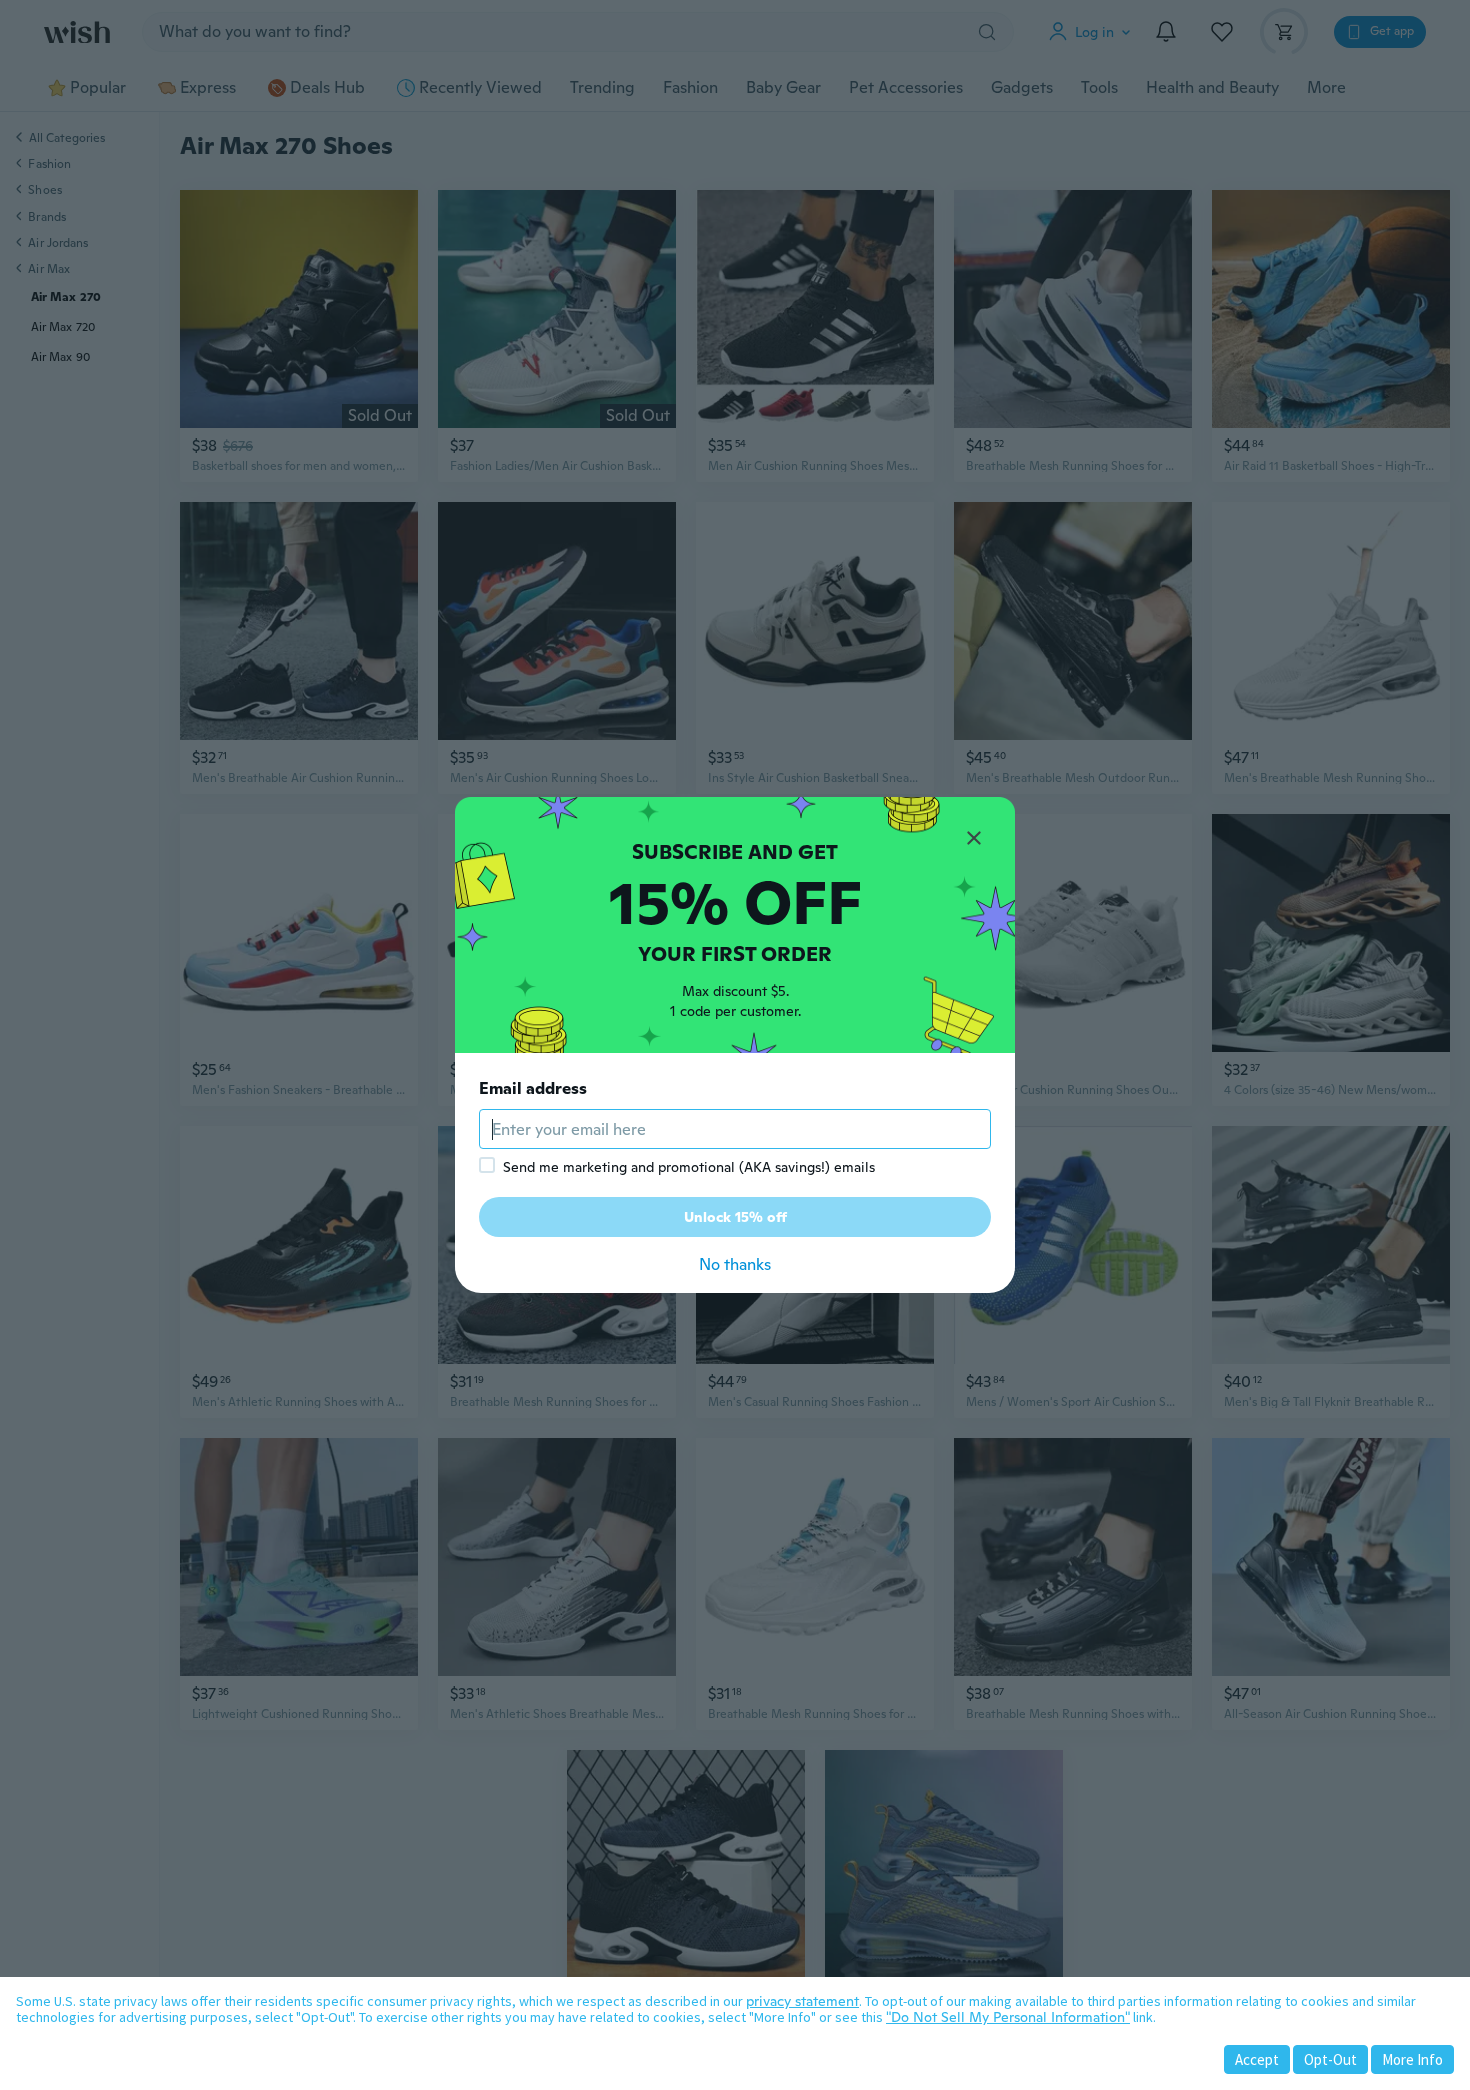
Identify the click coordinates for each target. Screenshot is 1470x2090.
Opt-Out (1330, 2059)
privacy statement (802, 2001)
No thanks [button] (735, 1264)
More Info (1412, 2059)
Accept (1257, 2059)
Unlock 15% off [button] (735, 1217)
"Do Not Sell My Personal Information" (1008, 2017)
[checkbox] (487, 1165)
